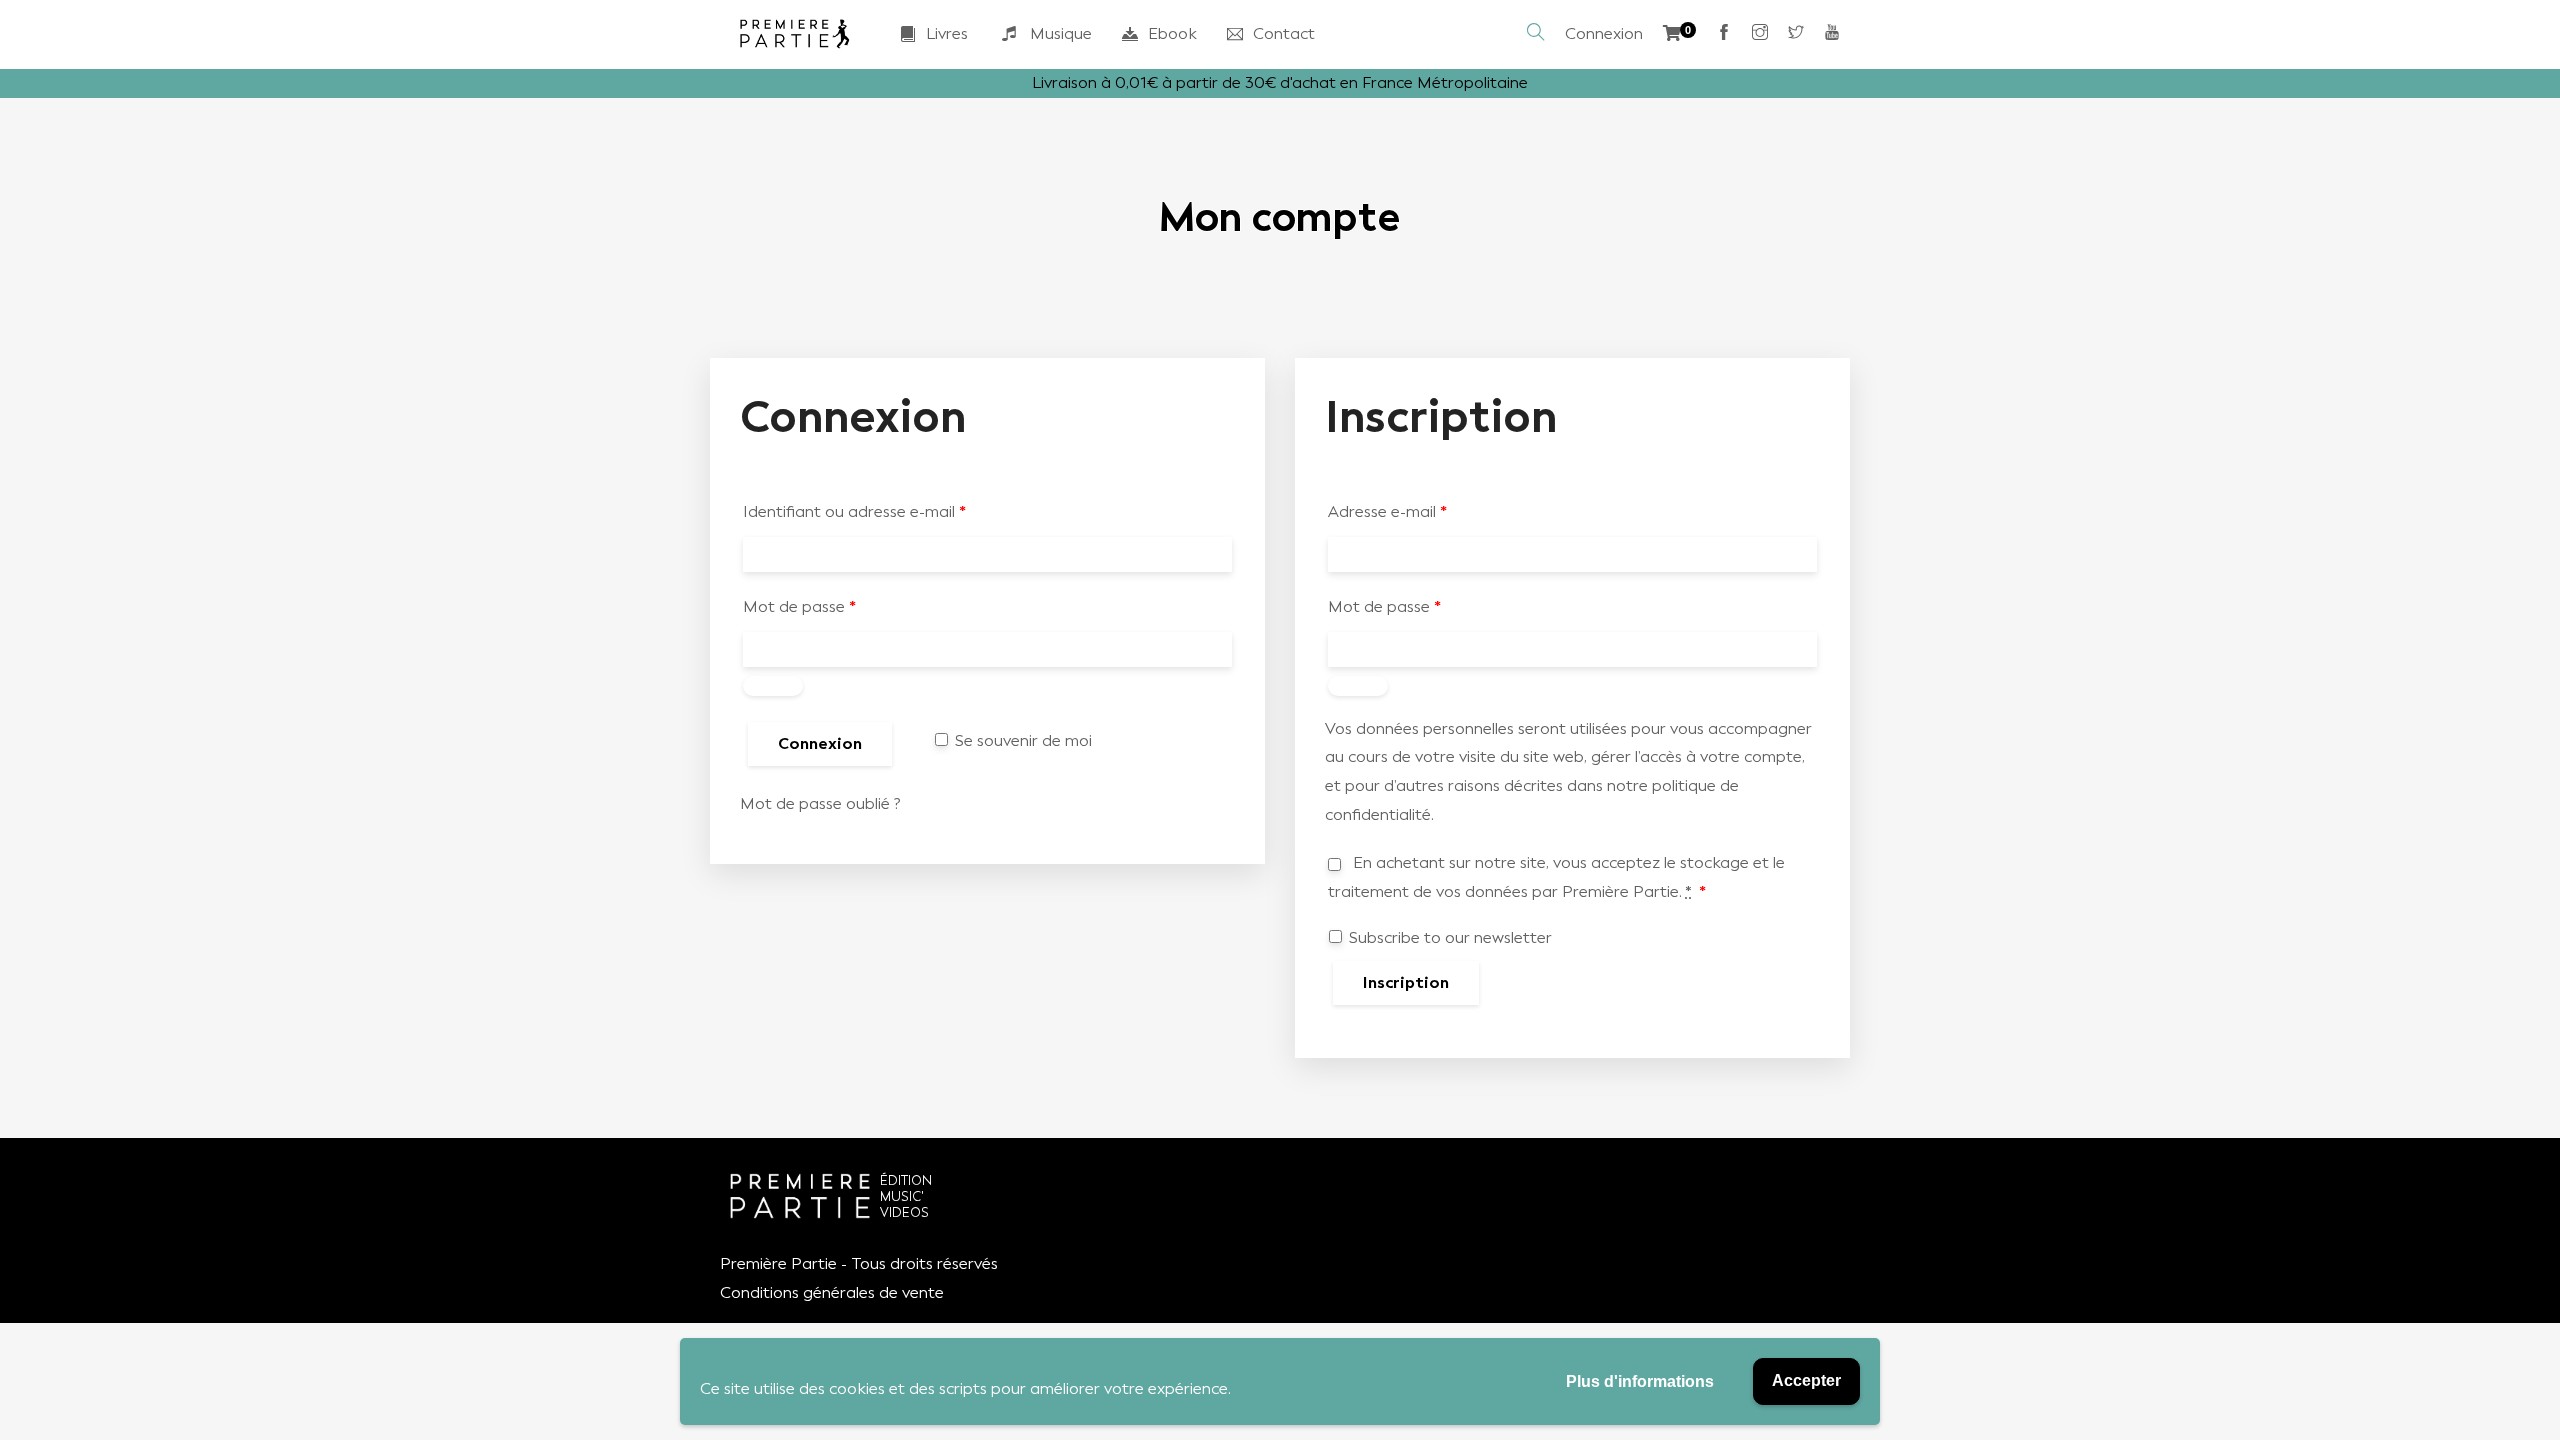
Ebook (1172, 33)
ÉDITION (906, 1180)
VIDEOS (904, 1212)
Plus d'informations (1640, 1381)
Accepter (1806, 1380)
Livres (947, 33)
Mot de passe (799, 606)
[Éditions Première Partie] (795, 34)
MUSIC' (902, 1196)
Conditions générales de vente (832, 1292)
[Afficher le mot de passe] (773, 686)
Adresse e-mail (1387, 511)
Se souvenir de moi (1021, 740)
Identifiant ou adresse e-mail (854, 511)
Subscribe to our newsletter (1448, 937)
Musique (1061, 33)
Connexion (1604, 33)
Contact (1284, 33)
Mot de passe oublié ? (820, 803)
